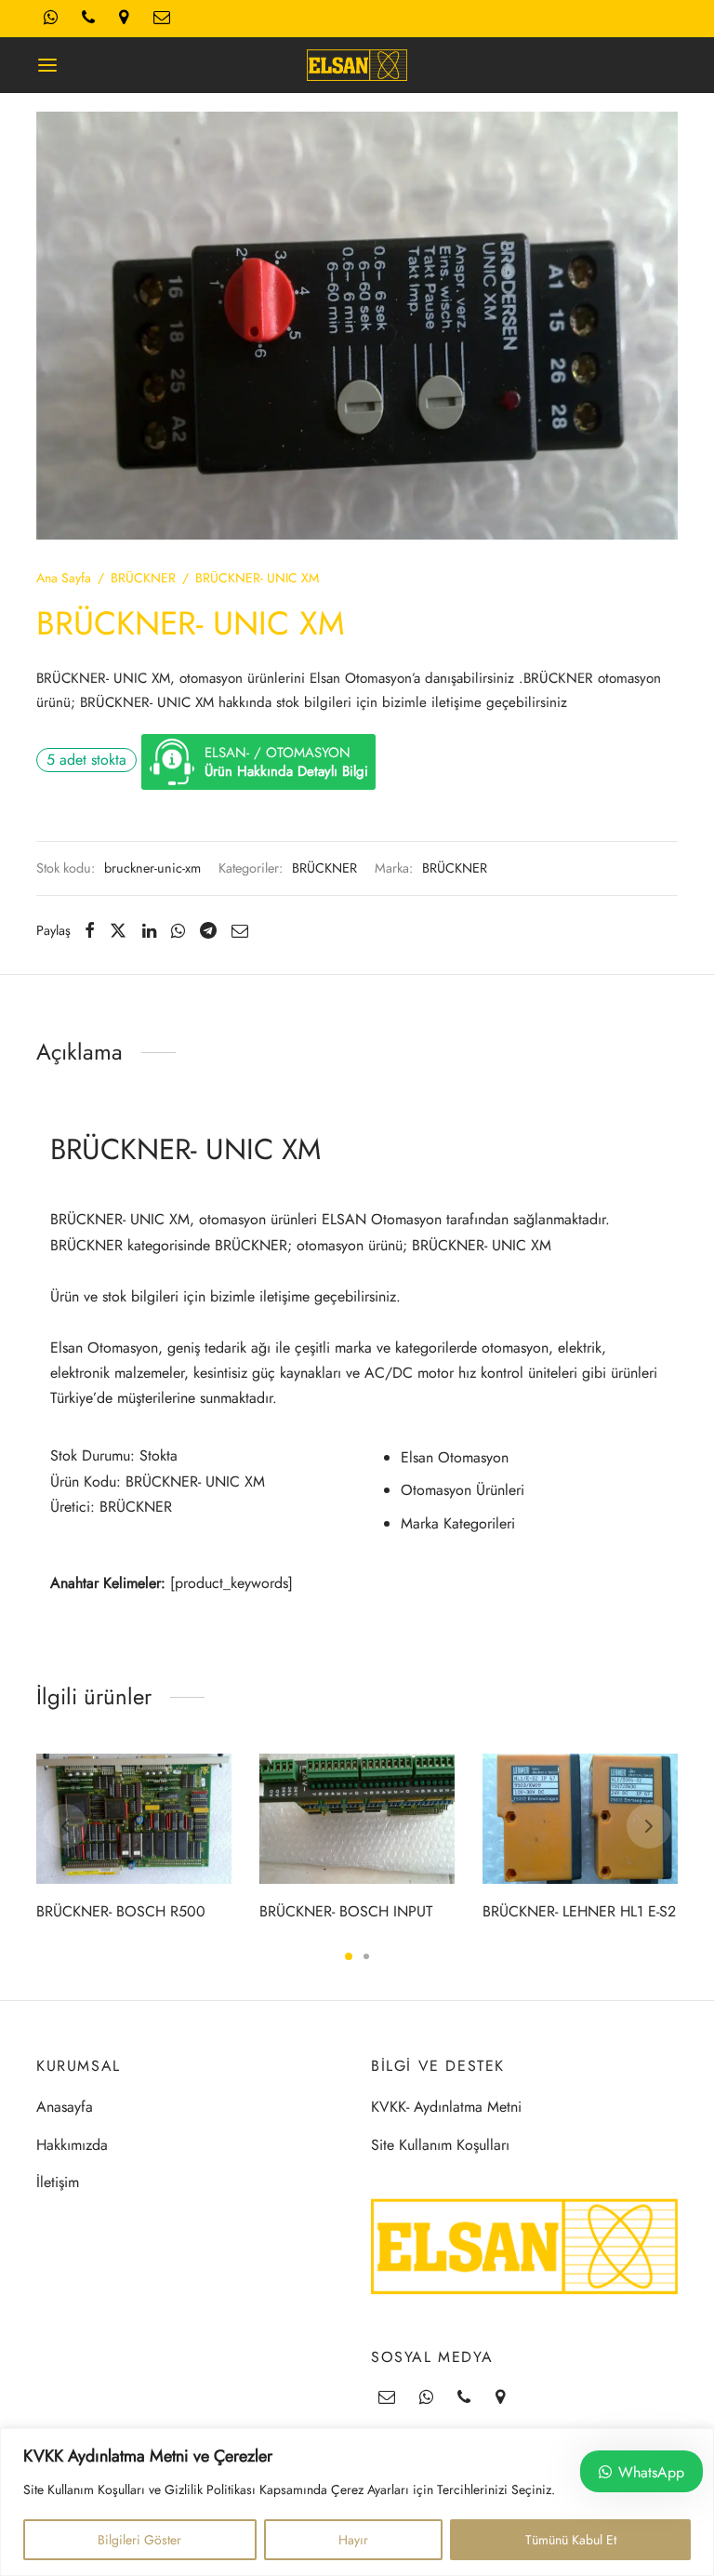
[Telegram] (208, 930)
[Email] (240, 930)
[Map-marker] (500, 2398)
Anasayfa (65, 2107)
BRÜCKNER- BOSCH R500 (121, 1910)
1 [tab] (349, 1956)
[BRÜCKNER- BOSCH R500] (134, 1819)
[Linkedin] (149, 930)
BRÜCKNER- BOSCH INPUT (346, 1910)
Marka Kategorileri (458, 1523)
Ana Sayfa (64, 578)
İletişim (58, 2182)
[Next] (649, 1826)
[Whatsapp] (178, 930)
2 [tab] (366, 1956)
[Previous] (65, 1826)
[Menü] (47, 65)
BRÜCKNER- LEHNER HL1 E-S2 (579, 1910)
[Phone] (464, 2398)
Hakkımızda (72, 2145)
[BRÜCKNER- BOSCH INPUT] (357, 1819)
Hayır (353, 2540)
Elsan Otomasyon (455, 1457)
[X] (118, 930)
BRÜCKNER (143, 578)
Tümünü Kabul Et (571, 2540)
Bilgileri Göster (139, 2540)
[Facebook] (90, 930)
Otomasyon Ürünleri (463, 1490)
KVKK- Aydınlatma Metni (446, 2107)
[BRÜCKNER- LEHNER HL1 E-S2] (580, 1819)
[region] (357, 2502)
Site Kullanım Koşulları (440, 2145)
